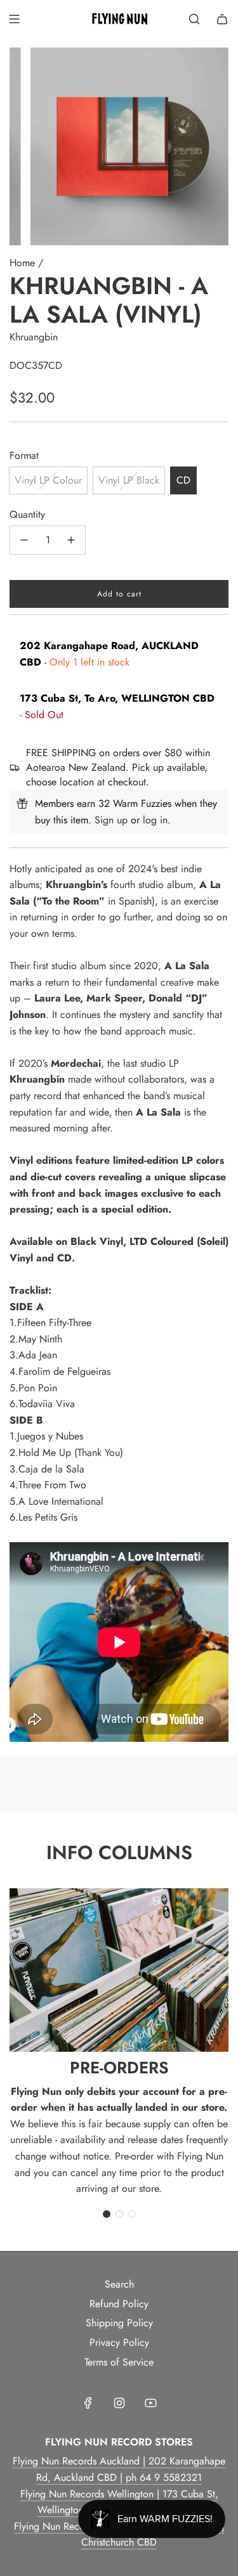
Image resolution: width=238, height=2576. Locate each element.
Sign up (111, 820)
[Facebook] (88, 2403)
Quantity (27, 514)
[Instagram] (119, 2403)
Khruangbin (34, 337)
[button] (107, 2214)
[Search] (194, 19)
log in (155, 820)
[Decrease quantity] (24, 540)
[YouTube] (150, 2403)
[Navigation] (14, 19)
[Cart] (222, 19)
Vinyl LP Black (129, 480)
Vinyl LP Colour (48, 480)
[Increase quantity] (71, 540)
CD (183, 480)
